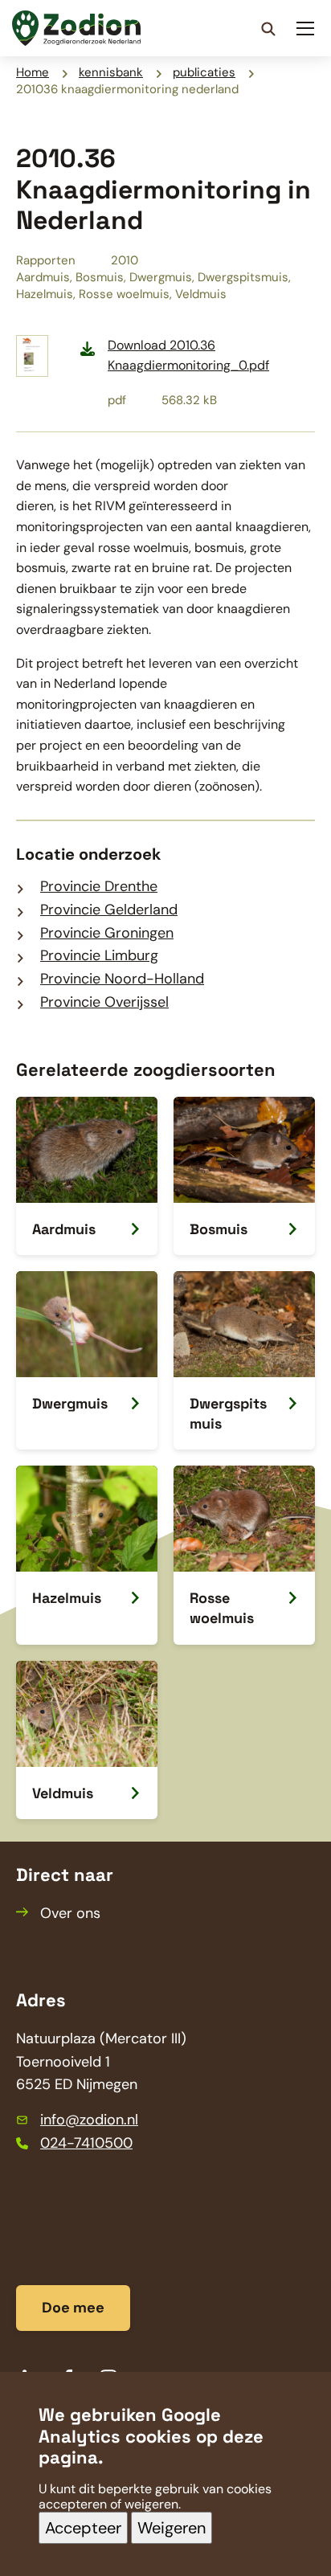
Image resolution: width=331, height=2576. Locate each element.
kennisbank (111, 72)
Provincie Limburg (99, 955)
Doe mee (73, 2308)
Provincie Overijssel (104, 1002)
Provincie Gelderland (109, 910)
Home (33, 72)
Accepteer (83, 2528)
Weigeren (172, 2528)
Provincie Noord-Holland (122, 979)
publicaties (204, 72)
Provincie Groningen (107, 933)
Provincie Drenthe (99, 886)
